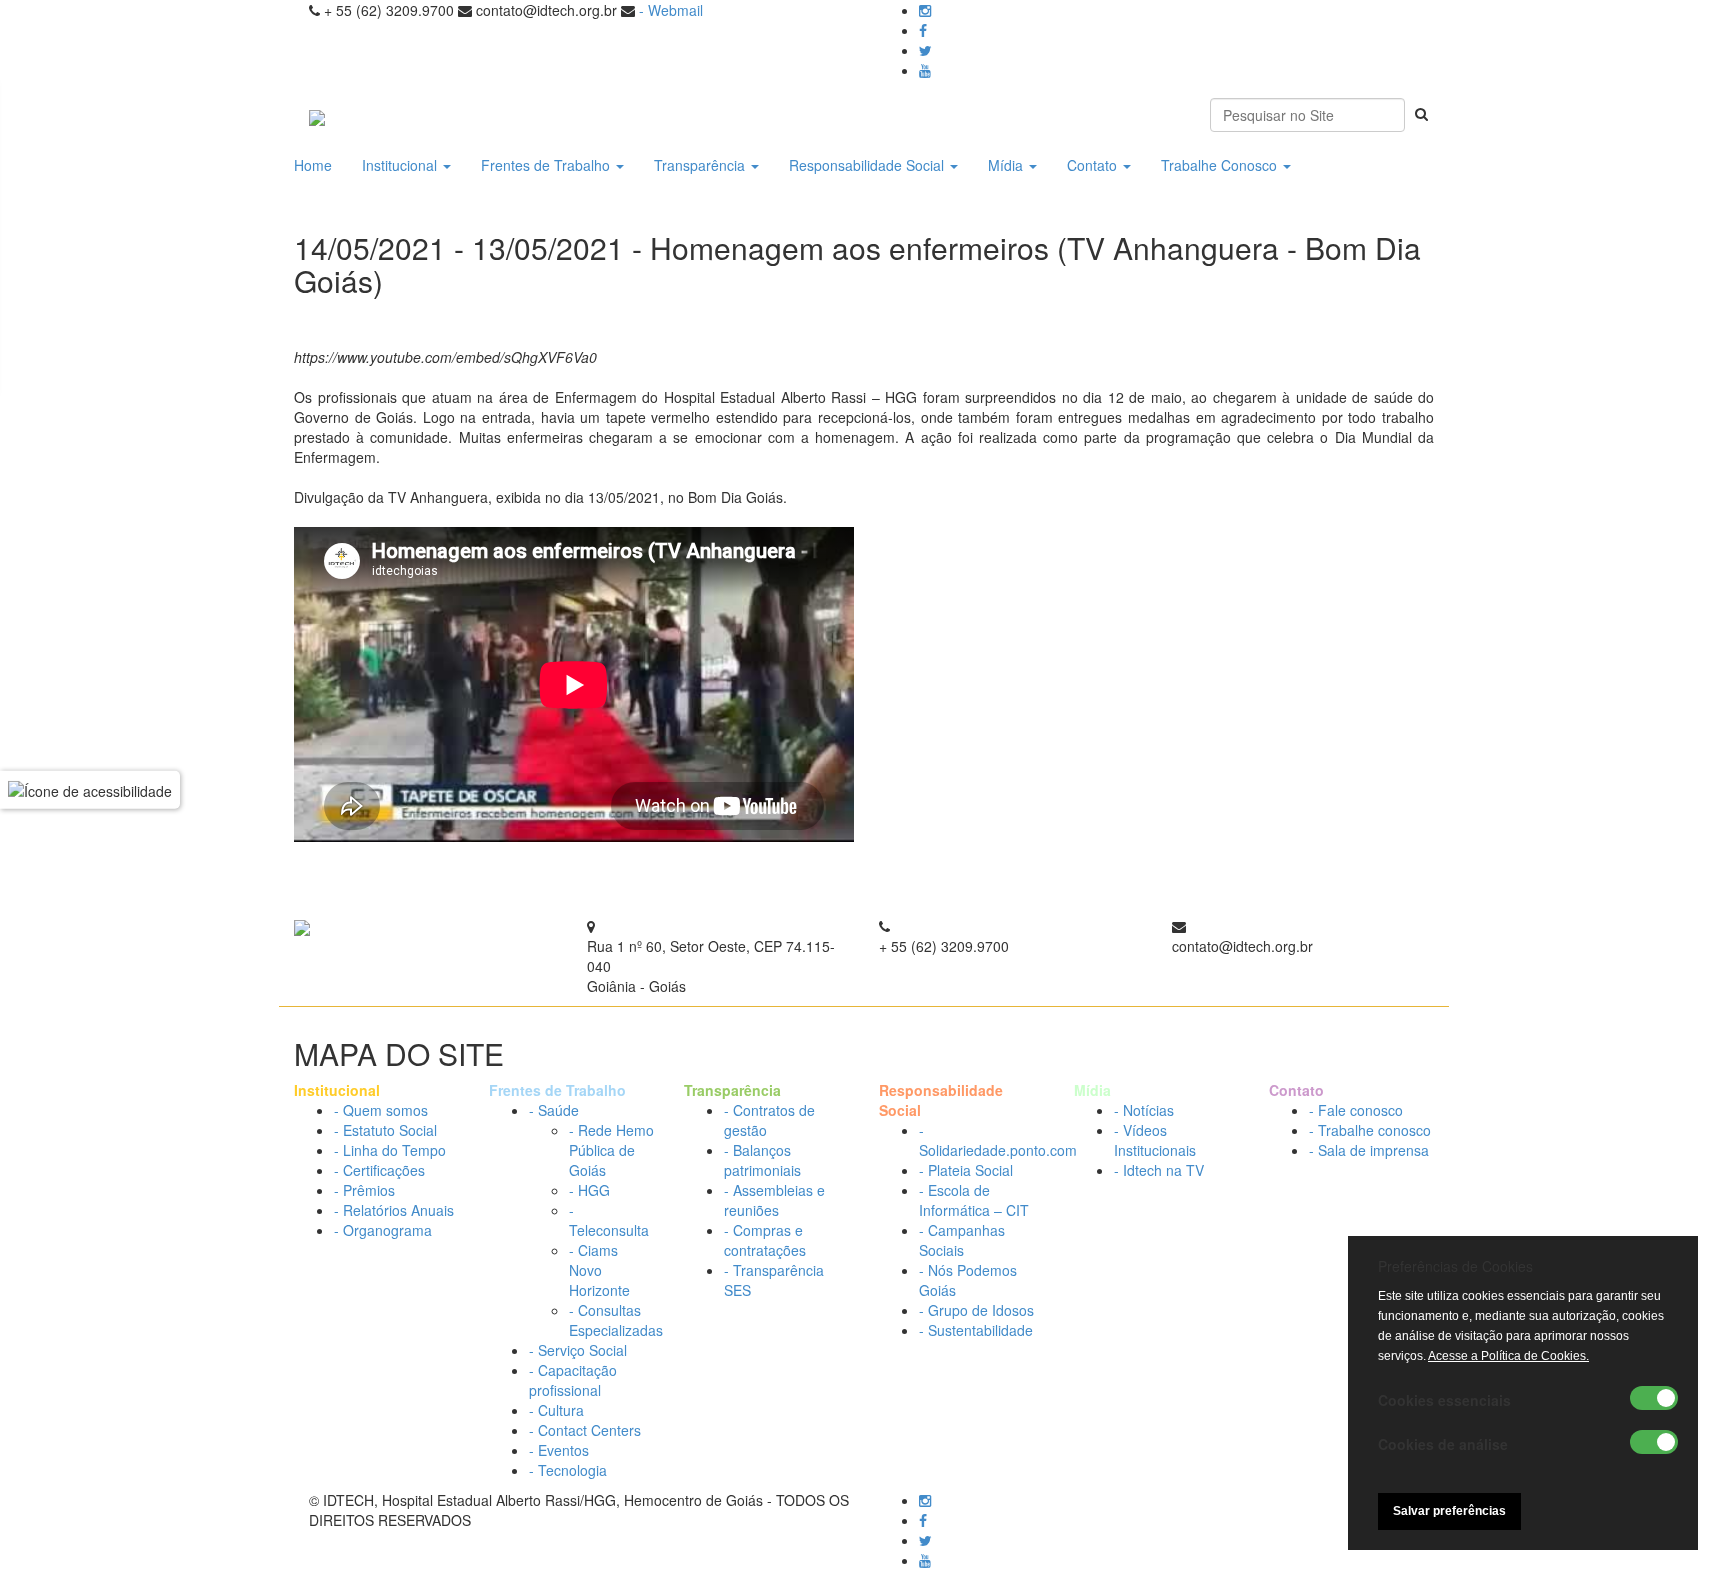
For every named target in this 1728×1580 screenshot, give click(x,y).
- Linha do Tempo (390, 1150)
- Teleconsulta (609, 1220)
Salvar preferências (1449, 1511)
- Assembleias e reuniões (774, 1200)
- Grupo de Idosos (976, 1310)
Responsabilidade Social (868, 165)
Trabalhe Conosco (1221, 165)
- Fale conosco (1356, 1110)
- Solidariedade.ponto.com (998, 1140)
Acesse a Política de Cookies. (1508, 1356)
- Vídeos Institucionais (1155, 1140)
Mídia (1007, 165)
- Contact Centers (585, 1430)
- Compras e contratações (765, 1240)
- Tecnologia (568, 1470)
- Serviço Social (578, 1350)
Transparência (701, 165)
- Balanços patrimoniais (762, 1160)
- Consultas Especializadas (616, 1320)
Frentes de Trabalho (547, 165)
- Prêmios (364, 1190)
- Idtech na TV (1159, 1170)
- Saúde (554, 1110)
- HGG (589, 1190)
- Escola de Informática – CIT (974, 1200)
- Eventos (559, 1450)
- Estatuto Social (385, 1130)
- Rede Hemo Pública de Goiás (611, 1150)
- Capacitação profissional (573, 1380)
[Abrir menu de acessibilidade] (90, 790)
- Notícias (1144, 1110)
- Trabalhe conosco (1370, 1130)
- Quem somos (381, 1110)
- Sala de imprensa (1369, 1150)
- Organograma (383, 1230)
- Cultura (556, 1410)
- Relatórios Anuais (394, 1210)
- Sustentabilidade (976, 1330)
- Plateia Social (966, 1170)
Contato (1094, 165)
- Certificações (379, 1170)
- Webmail (671, 10)
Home (313, 165)
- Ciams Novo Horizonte (599, 1270)
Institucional (401, 165)
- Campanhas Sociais (962, 1240)
